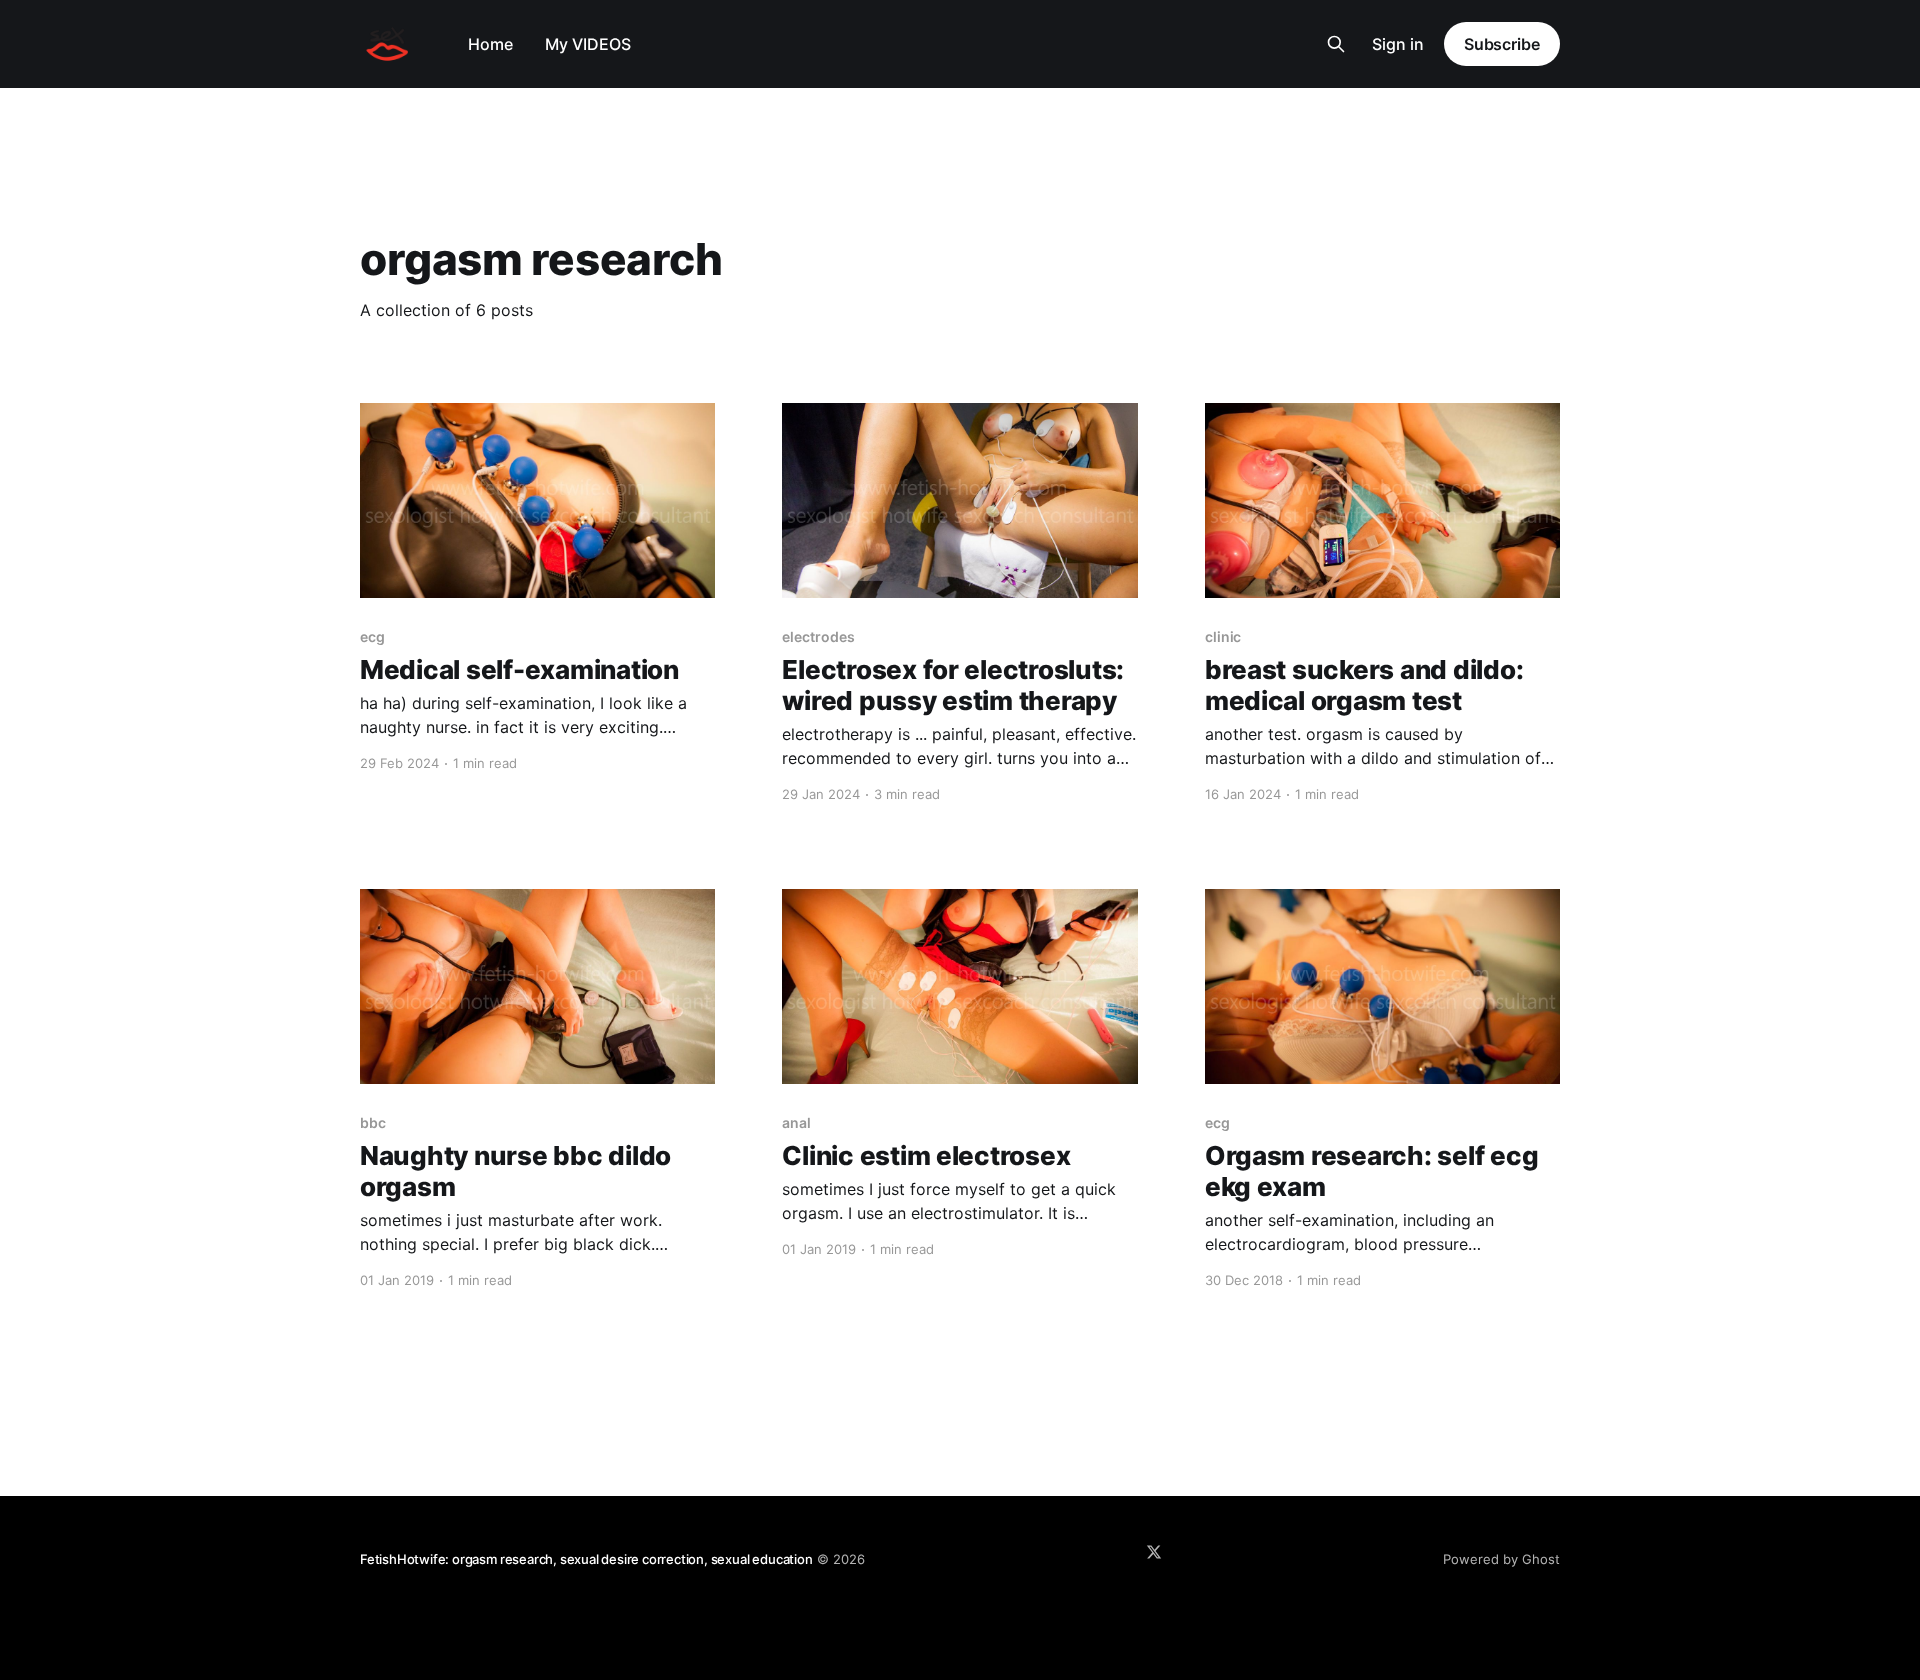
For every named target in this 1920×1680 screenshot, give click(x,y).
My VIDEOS (588, 44)
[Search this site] (1336, 44)
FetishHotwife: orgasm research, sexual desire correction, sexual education (586, 1559)
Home (490, 44)
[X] (1154, 1552)
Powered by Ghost (1501, 1559)
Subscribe (1502, 44)
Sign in (1398, 44)
